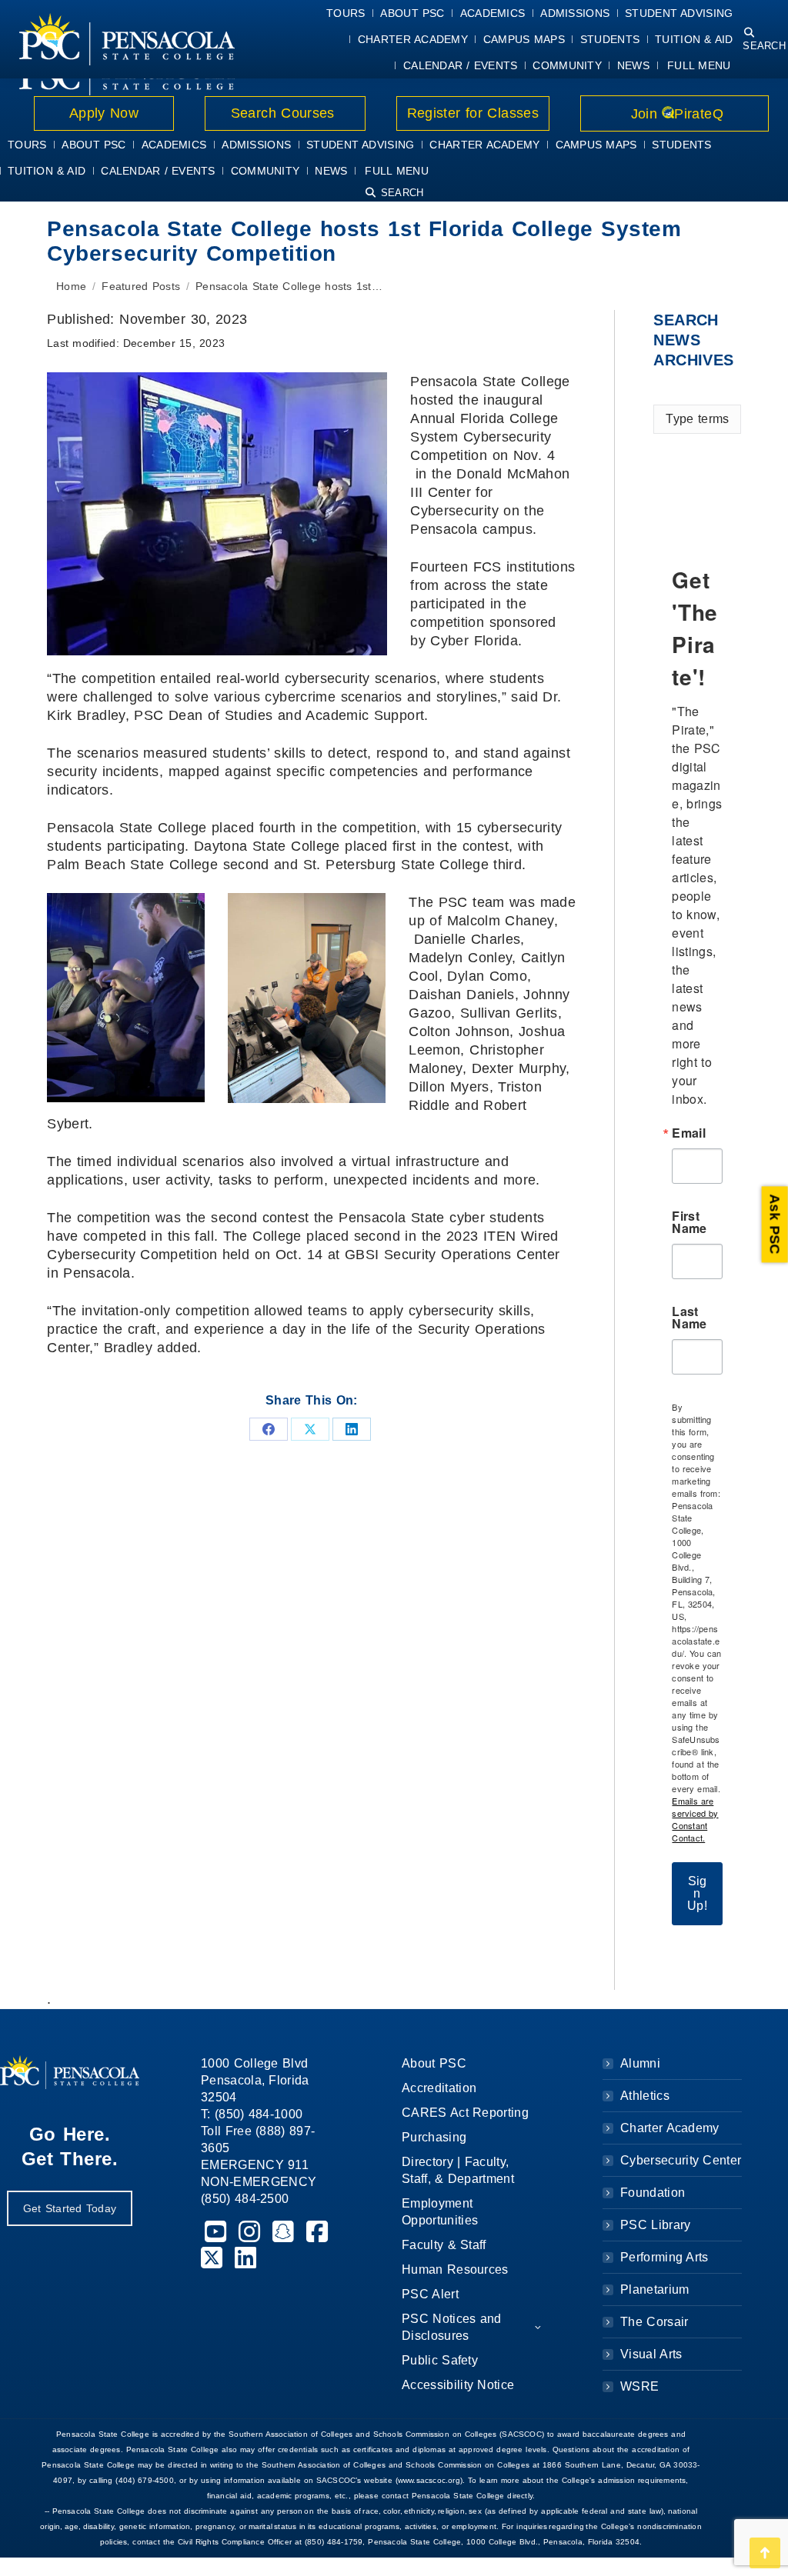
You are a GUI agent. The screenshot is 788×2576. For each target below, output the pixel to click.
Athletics (645, 2096)
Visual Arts (651, 2354)
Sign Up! (697, 1893)
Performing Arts (664, 2257)
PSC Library (655, 2225)
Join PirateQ (674, 114)
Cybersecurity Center (681, 2160)
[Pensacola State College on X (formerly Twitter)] (214, 2263)
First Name (689, 1222)
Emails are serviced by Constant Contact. (695, 1819)
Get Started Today (70, 2208)
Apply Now (104, 113)
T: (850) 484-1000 (252, 2114)
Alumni (640, 2063)
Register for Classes (473, 113)
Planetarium (655, 2289)
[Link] (127, 39)
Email (689, 1133)
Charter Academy (670, 2128)
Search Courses (285, 113)
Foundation (653, 2193)
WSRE (639, 2386)
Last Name (689, 1318)
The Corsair (654, 2322)
